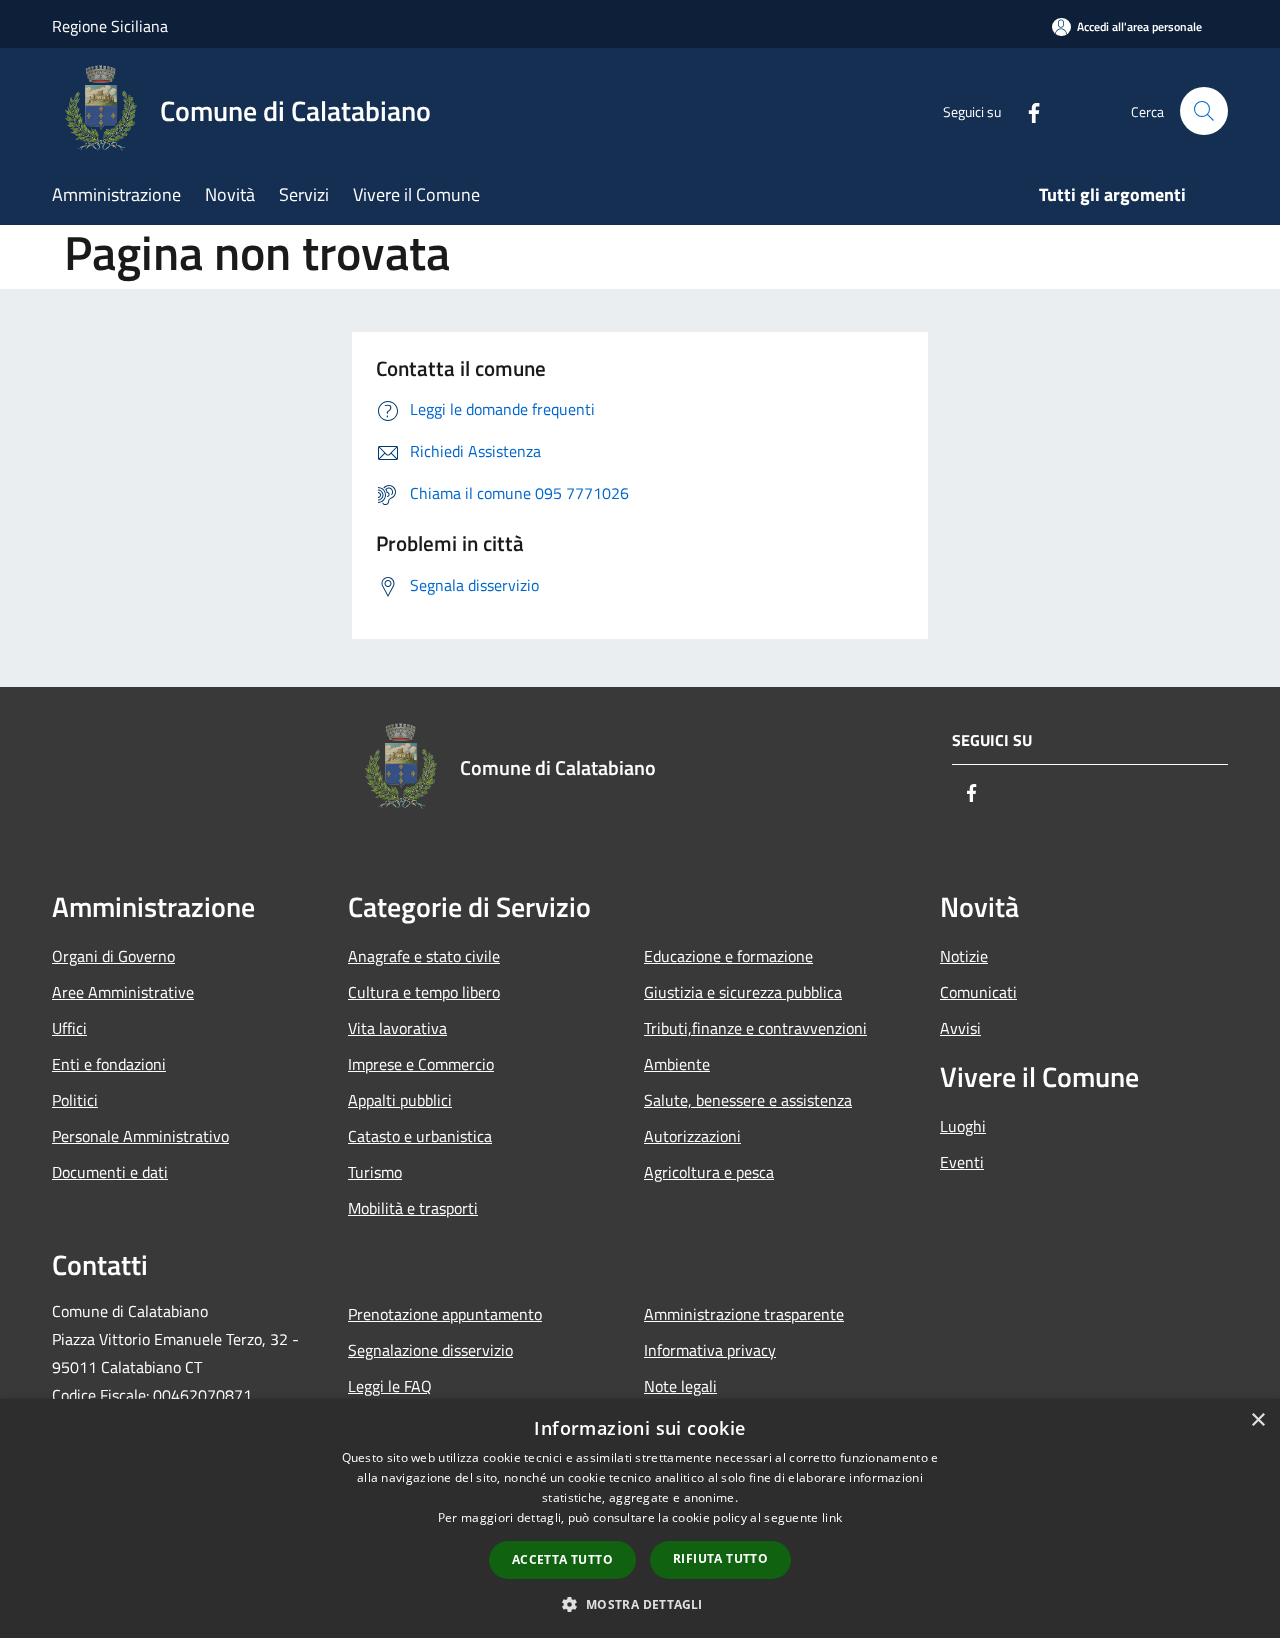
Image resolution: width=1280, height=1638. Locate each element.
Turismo (375, 1172)
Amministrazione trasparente (744, 1314)
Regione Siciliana (110, 26)
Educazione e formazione (728, 956)
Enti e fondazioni (109, 1064)
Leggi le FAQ (390, 1386)
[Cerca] (1204, 111)
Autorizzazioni (692, 1136)
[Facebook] (1026, 110)
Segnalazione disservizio (430, 1350)
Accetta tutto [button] (562, 1559)
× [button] (1257, 1420)
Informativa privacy (710, 1350)
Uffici (69, 1028)
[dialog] (640, 1518)
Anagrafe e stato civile (424, 956)
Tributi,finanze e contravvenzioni (755, 1028)
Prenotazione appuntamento (445, 1314)
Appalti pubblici (400, 1100)
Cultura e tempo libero (424, 992)
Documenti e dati (110, 1172)
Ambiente (677, 1064)
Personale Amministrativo (140, 1136)
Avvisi (960, 1028)
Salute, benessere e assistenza (748, 1100)
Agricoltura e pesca (709, 1172)
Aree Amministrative (123, 992)
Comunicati (978, 992)
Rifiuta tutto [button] (720, 1558)
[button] (639, 1604)
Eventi (962, 1162)
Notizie (964, 956)
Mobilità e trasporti (413, 1208)
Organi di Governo (113, 956)
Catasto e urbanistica (420, 1136)
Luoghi (963, 1126)
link (832, 1517)
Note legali (680, 1386)
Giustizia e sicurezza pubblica (743, 992)
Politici (75, 1100)
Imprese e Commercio (421, 1064)
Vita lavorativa (397, 1028)
